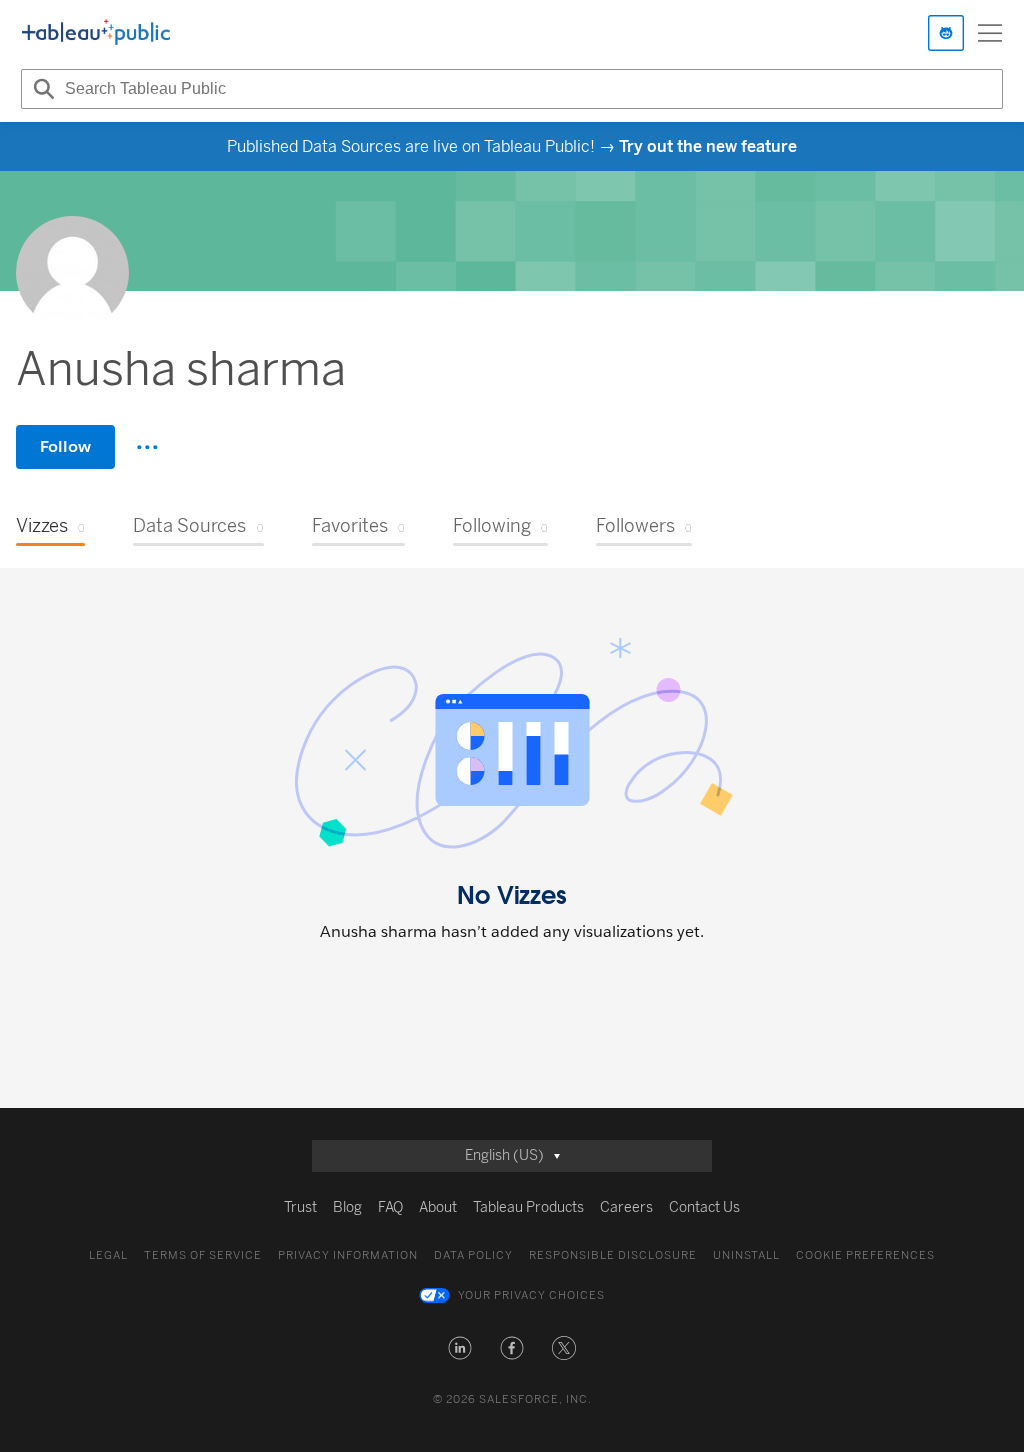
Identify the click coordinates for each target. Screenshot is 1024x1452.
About (438, 1207)
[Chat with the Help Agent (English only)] (946, 33)
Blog (347, 1207)
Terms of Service (203, 1255)
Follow (65, 446)
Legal (108, 1255)
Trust (300, 1207)
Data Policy (473, 1255)
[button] (460, 1348)
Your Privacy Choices (531, 1295)
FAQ (390, 1207)
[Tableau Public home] (96, 33)
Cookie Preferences (865, 1255)
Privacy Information (348, 1255)
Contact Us (704, 1207)
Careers (626, 1207)
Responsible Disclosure (613, 1255)
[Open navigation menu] (990, 33)
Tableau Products (528, 1207)
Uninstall (746, 1255)
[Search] (41, 89)
